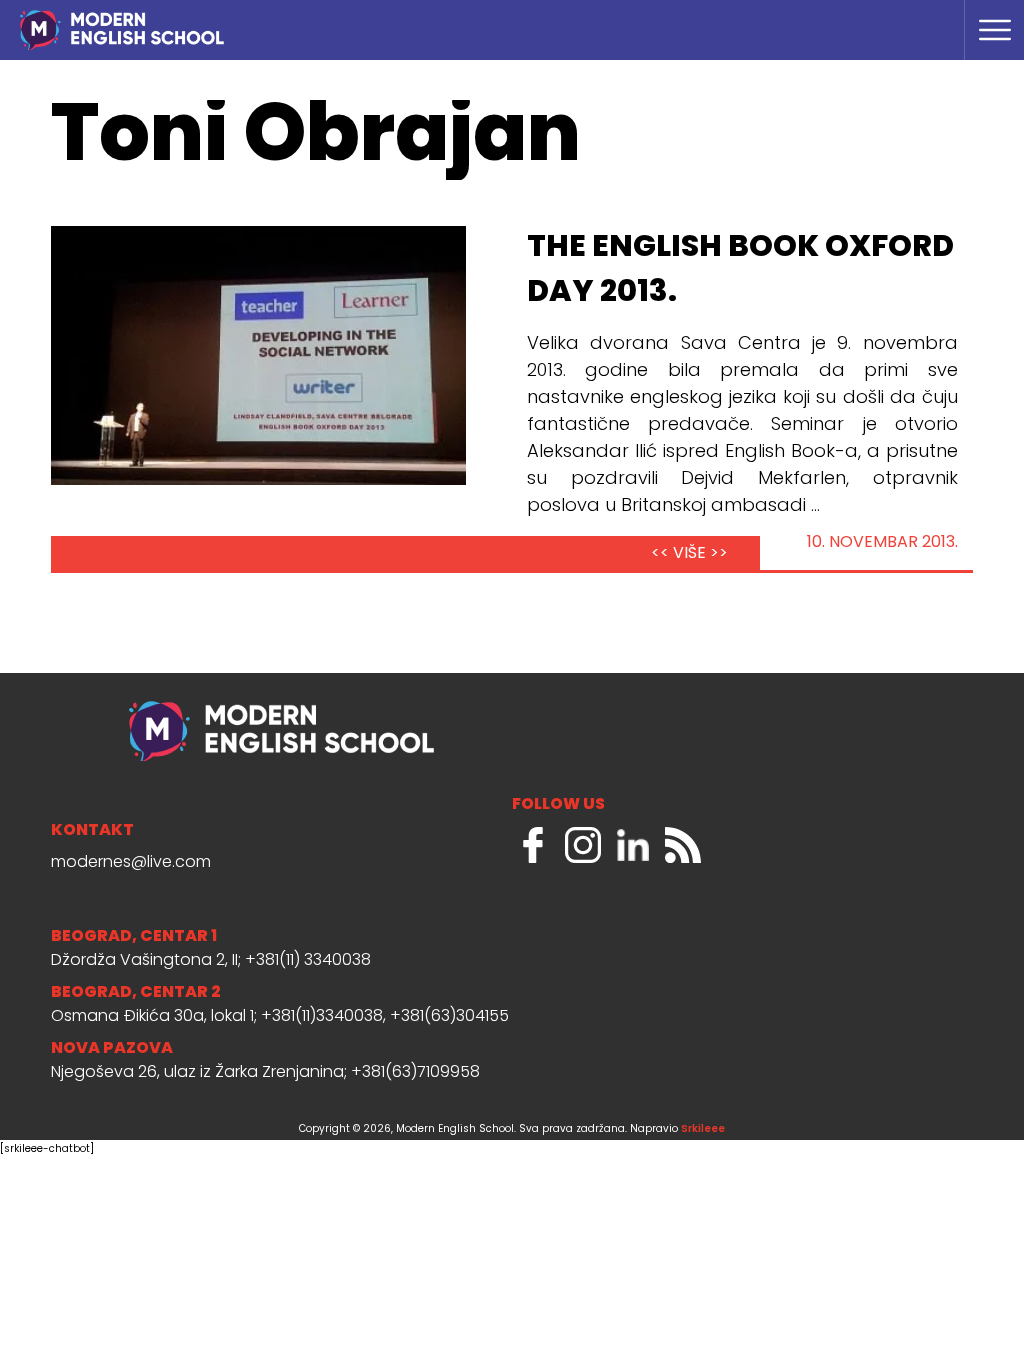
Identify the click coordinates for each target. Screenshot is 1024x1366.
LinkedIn (633, 845)
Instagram (583, 845)
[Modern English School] (204, 20)
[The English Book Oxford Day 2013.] (258, 355)
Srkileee (703, 1129)
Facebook (533, 845)
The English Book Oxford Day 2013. (740, 270)
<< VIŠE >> (689, 554)
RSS (683, 845)
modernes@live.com (131, 863)
